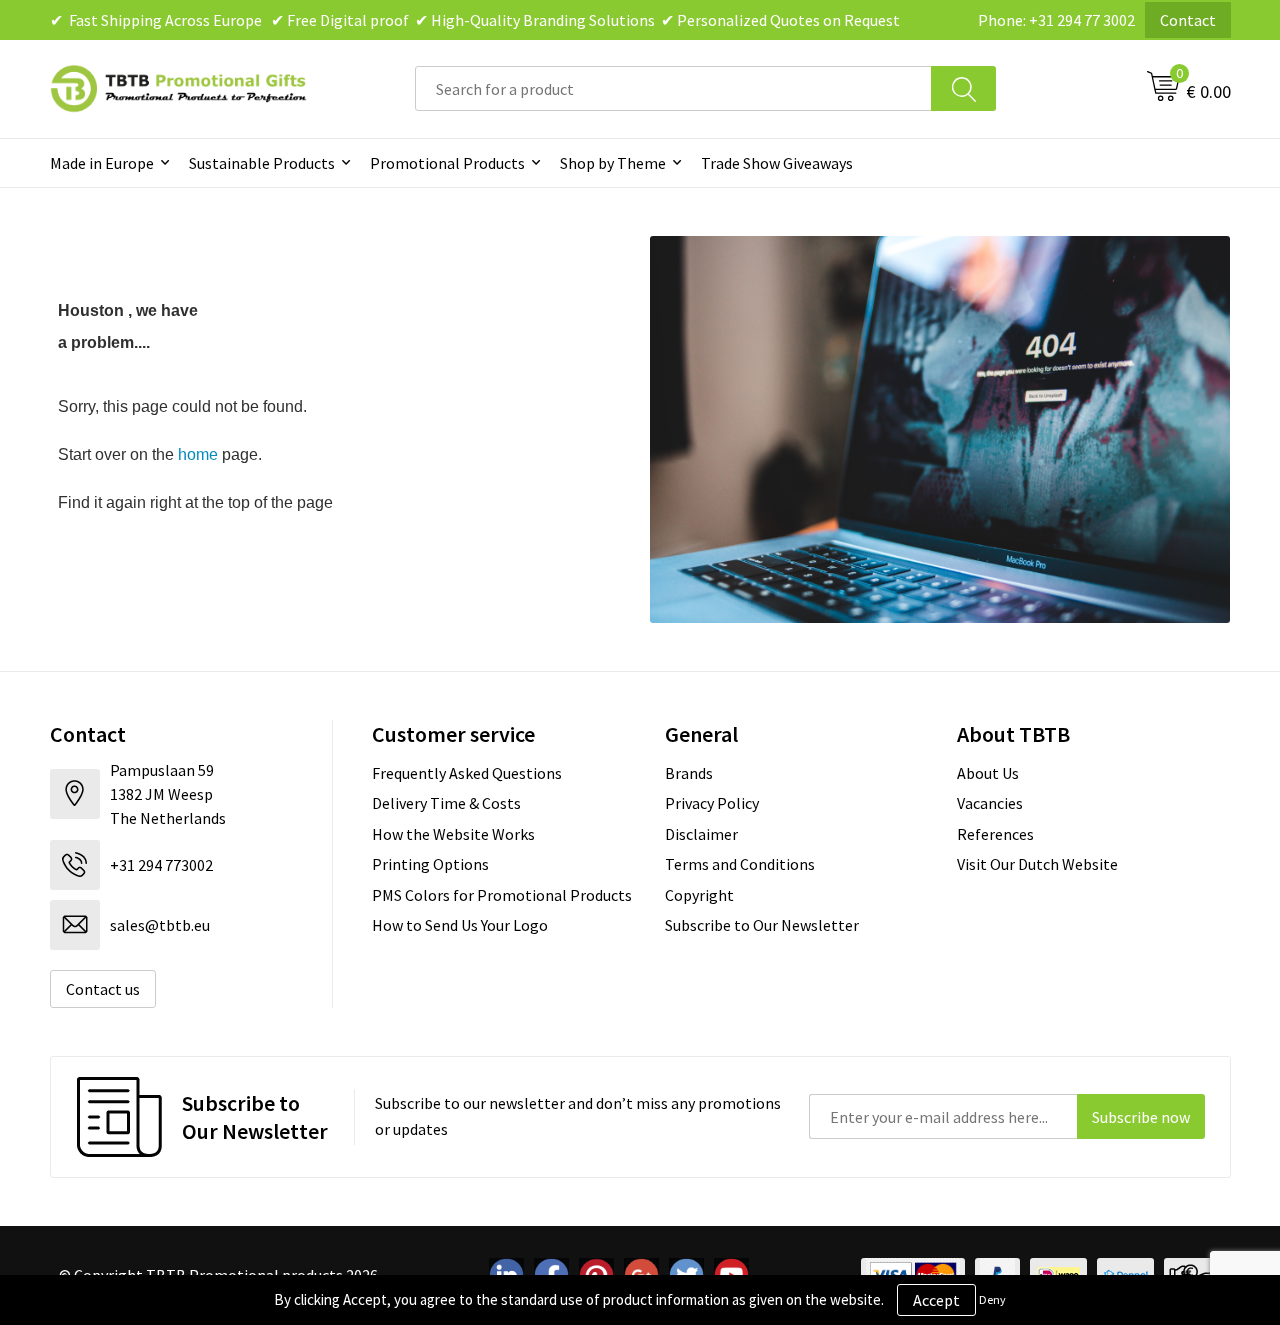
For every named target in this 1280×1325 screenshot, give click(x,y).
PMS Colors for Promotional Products (502, 895)
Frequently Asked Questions (467, 773)
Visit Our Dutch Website (1037, 864)
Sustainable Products (262, 163)
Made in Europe (102, 163)
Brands (689, 773)
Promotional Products (447, 163)
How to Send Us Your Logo (460, 925)
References (995, 834)
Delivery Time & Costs (446, 803)
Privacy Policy (712, 803)
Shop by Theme (613, 163)
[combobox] (673, 88)
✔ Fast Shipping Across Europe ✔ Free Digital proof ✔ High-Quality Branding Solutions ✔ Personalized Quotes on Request (475, 20)
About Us (988, 773)
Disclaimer (701, 834)
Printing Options (430, 864)
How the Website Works (453, 834)
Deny (992, 1299)
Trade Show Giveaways (777, 163)
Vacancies (990, 803)
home (198, 454)
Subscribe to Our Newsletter (762, 925)
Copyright (699, 895)
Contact (1188, 20)
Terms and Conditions (740, 864)
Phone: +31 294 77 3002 (1056, 20)
